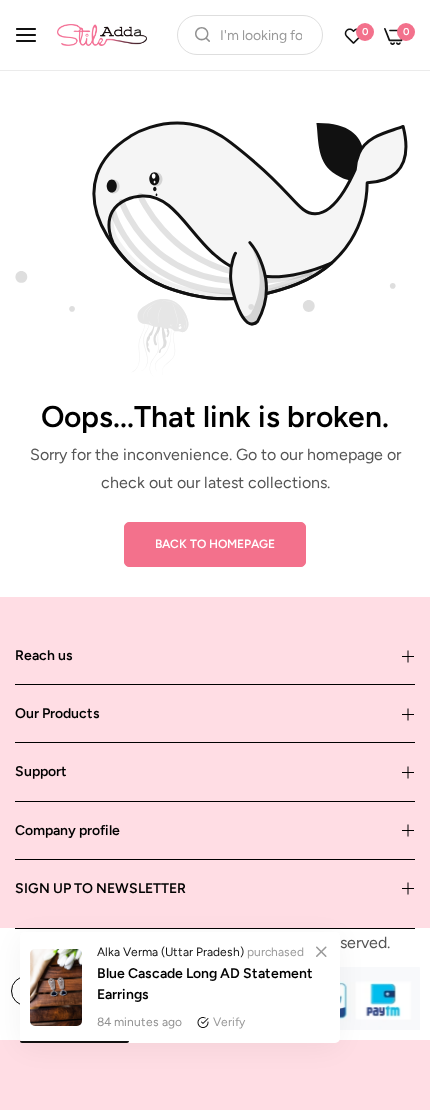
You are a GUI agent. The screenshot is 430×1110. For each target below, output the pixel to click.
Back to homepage (215, 544)
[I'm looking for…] (197, 35)
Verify (229, 1022)
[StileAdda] (102, 34)
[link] (321, 951)
